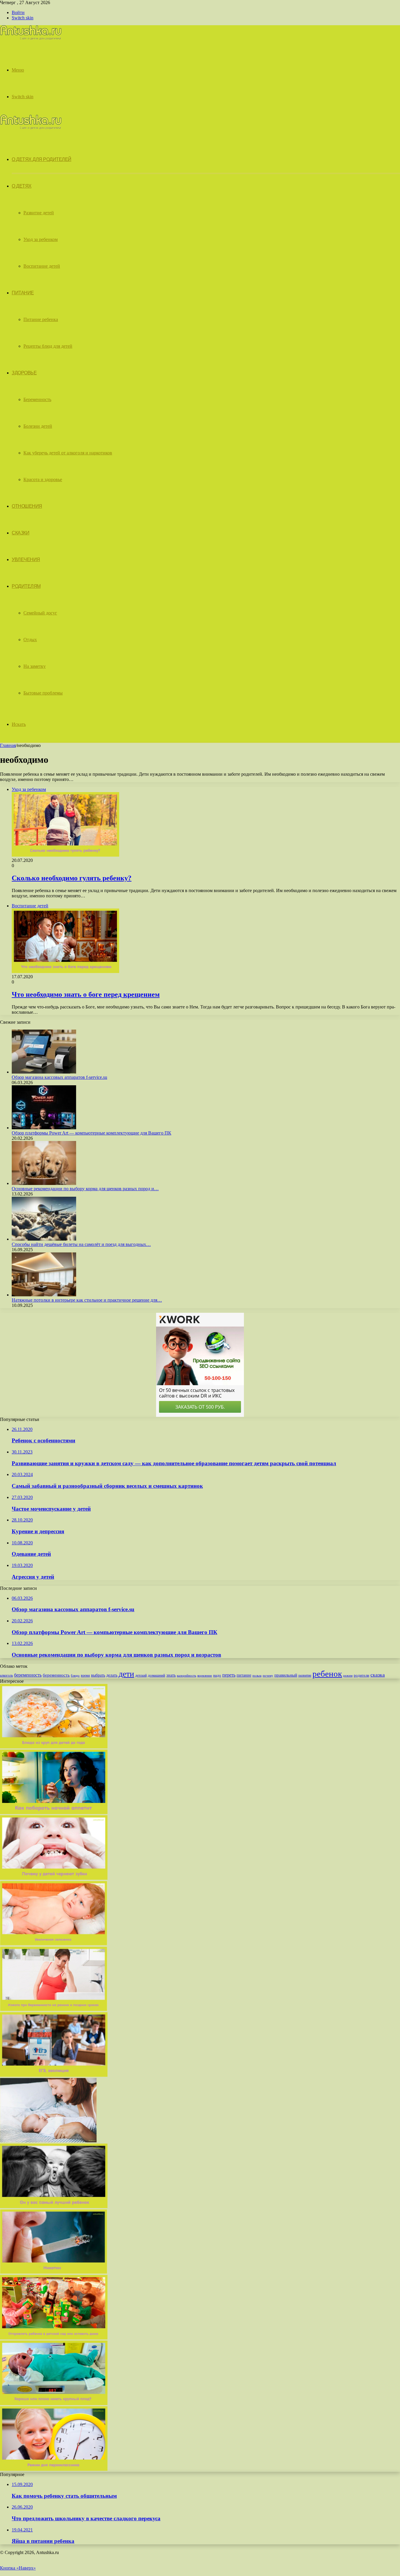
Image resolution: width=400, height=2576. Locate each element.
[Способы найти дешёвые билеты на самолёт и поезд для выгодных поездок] (44, 1239)
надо (217, 1675)
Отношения (27, 506)
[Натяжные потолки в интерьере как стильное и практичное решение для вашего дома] (44, 1295)
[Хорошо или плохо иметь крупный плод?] (54, 2403)
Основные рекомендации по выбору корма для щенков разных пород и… (85, 1189)
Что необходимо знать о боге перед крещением (86, 994)
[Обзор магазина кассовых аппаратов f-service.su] (44, 1072)
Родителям (26, 586)
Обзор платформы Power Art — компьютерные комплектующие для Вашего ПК (92, 1133)
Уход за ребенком (41, 239)
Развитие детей (39, 213)
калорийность (187, 1675)
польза (257, 1675)
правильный (286, 1675)
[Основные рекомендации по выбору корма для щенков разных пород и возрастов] (44, 1183)
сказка (378, 1675)
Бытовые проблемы (43, 693)
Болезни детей (38, 426)
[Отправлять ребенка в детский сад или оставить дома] (54, 2338)
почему (268, 1675)
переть (229, 1675)
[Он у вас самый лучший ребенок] (54, 2206)
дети (126, 1674)
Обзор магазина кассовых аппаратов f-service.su (59, 1077)
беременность (28, 1675)
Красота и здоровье (43, 479)
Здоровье (24, 373)
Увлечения (26, 559)
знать (171, 1675)
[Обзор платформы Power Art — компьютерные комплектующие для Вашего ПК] (44, 1128)
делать (112, 1675)
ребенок (327, 1674)
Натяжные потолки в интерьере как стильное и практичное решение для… (87, 1300)
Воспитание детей (42, 266)
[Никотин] (54, 2272)
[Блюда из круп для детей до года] (54, 1747)
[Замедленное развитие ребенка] (54, 2075)
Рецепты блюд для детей (48, 346)
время (85, 1675)
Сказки (20, 533)
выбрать (98, 1675)
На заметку (35, 666)
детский (141, 1675)
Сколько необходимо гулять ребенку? (72, 878)
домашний (157, 1675)
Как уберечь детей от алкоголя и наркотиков (68, 453)
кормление (205, 1675)
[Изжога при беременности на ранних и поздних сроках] (54, 2009)
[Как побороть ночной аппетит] (54, 1812)
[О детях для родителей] (31, 39)
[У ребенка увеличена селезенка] (54, 1944)
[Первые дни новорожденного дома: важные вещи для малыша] (48, 2141)
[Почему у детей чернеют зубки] (54, 1878)
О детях (22, 186)
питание (244, 1675)
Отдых (30, 640)
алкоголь (6, 1675)
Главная (8, 745)
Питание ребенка (41, 319)
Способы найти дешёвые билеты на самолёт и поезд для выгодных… (81, 1244)
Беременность (37, 399)
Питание (23, 293)
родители (361, 1675)
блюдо (75, 1676)
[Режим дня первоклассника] (54, 2469)
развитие (305, 1675)
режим (348, 1675)
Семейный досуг (40, 613)
